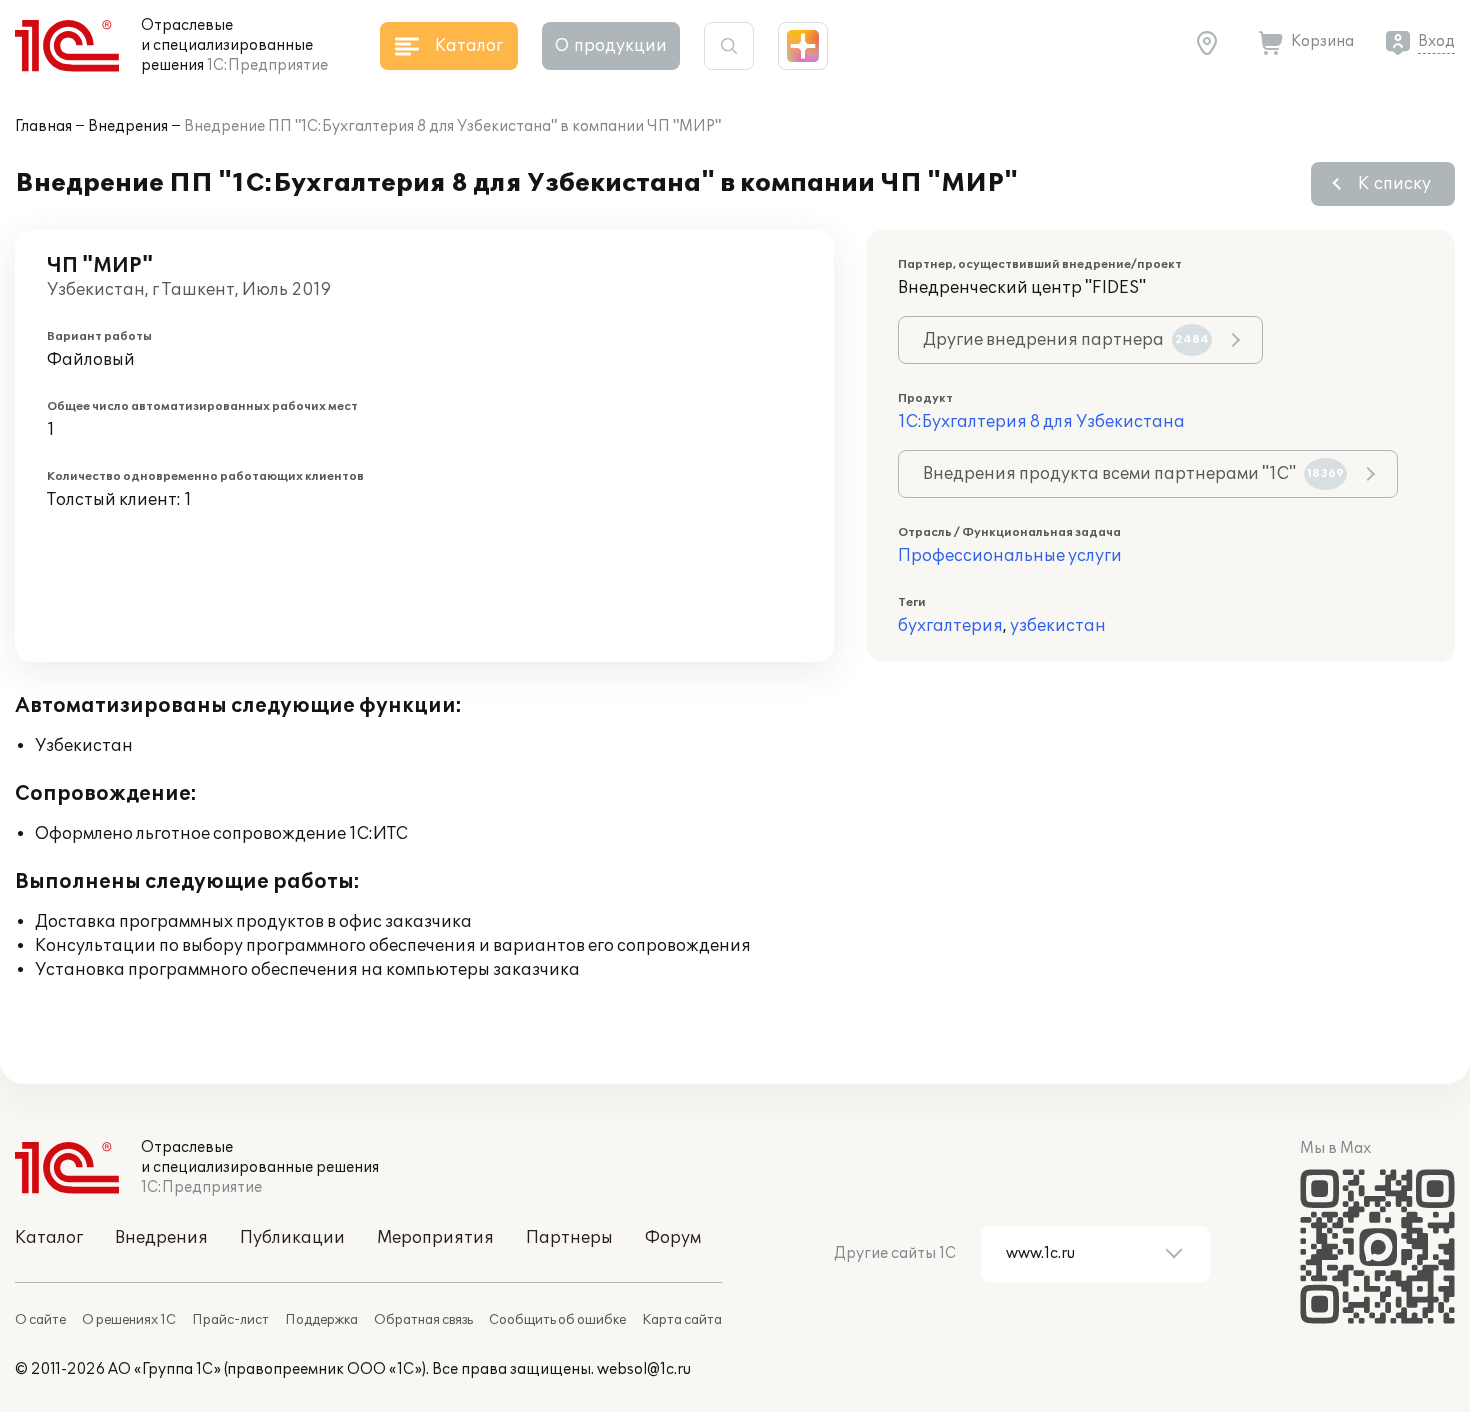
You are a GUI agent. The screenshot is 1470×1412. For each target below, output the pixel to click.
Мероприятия (435, 1238)
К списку (1394, 184)
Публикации (292, 1238)
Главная (43, 126)
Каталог (49, 1238)
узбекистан (1058, 626)
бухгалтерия (950, 626)
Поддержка (321, 1320)
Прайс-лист (230, 1320)
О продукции (611, 46)
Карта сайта (682, 1320)
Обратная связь (423, 1320)
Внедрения (128, 126)
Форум (673, 1238)
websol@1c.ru (644, 1369)
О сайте (40, 1320)
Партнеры (569, 1238)
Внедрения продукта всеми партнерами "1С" (1133, 474)
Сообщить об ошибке (557, 1320)
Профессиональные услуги (1010, 556)
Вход (1436, 41)
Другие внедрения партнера (1066, 340)
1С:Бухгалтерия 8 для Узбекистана (1041, 422)
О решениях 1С (129, 1320)
